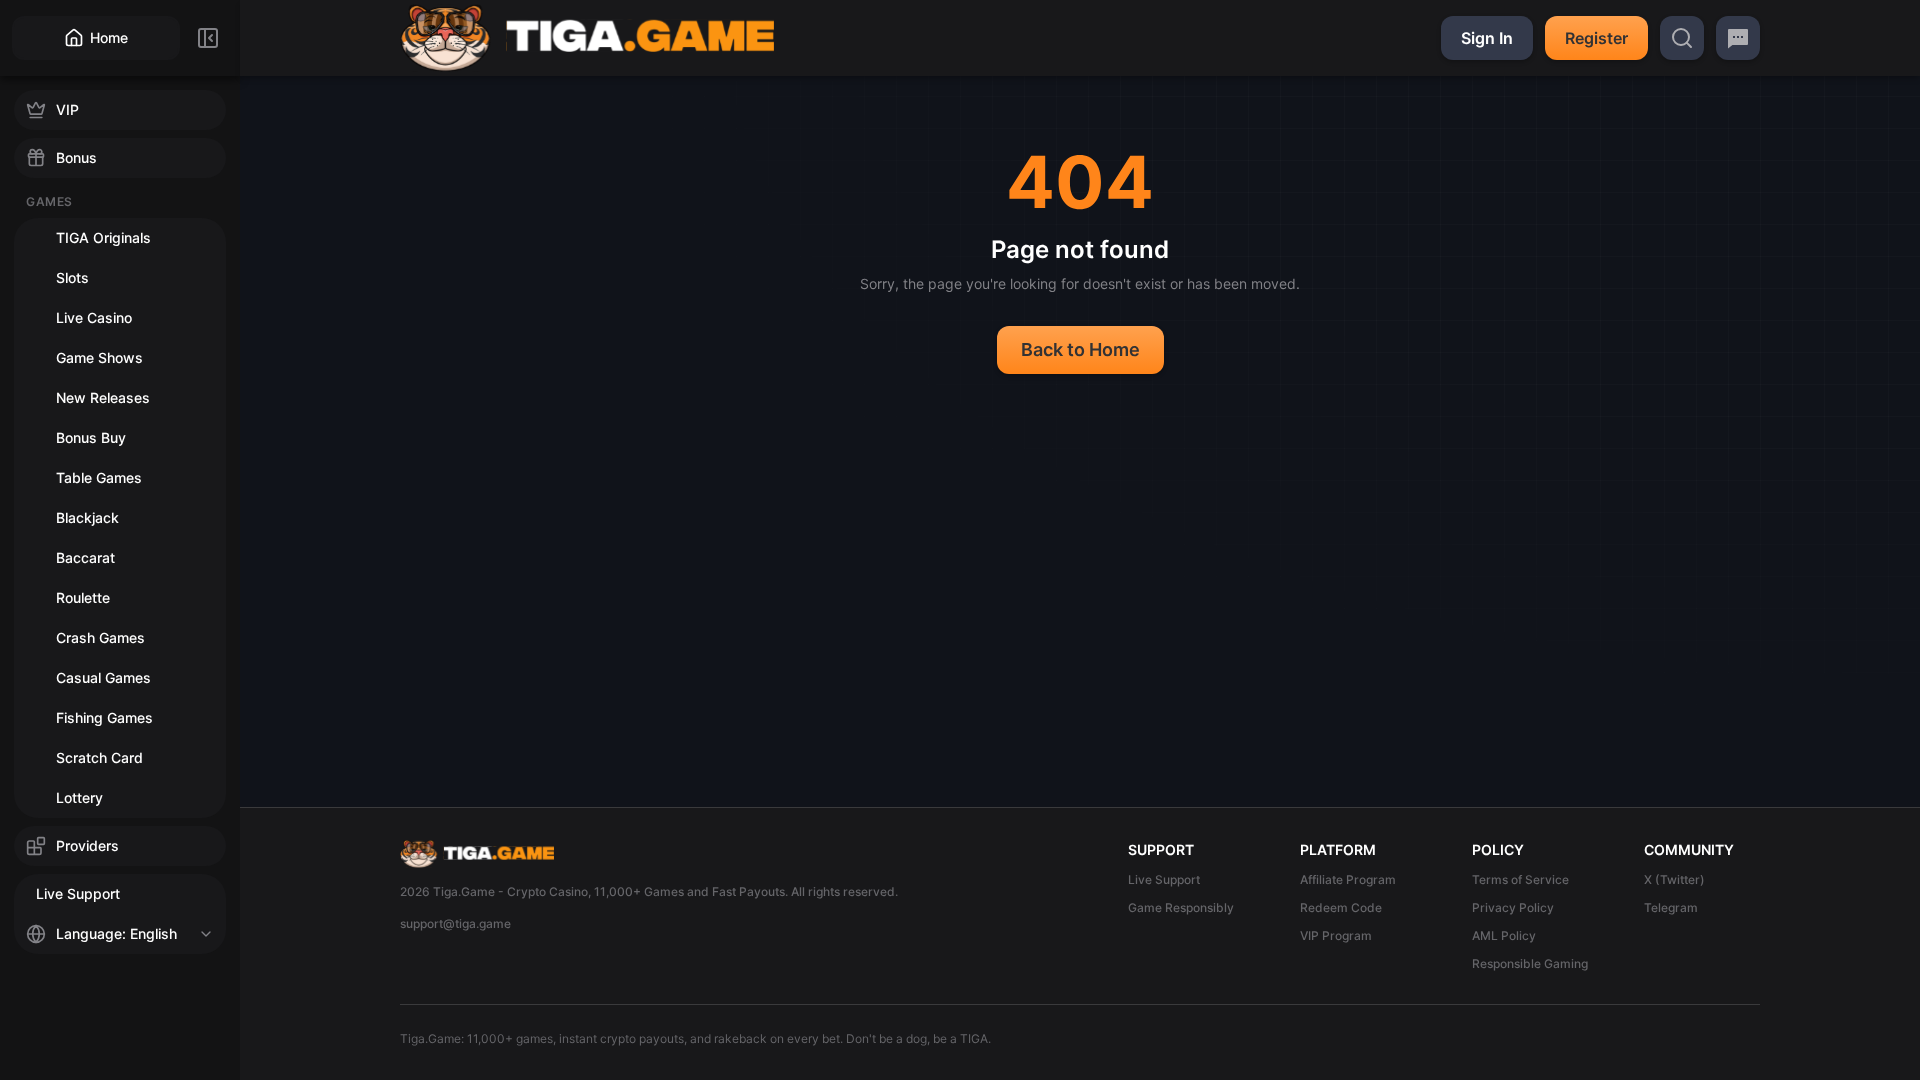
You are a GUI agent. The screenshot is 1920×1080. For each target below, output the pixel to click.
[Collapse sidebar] (208, 38)
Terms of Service (1520, 879)
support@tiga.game (455, 923)
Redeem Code (1341, 907)
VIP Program (1336, 935)
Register (1596, 38)
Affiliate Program (1348, 879)
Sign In (1487, 38)
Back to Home (1080, 349)
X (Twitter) (1674, 879)
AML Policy (1504, 935)
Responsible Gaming (1530, 963)
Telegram (1671, 907)
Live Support (1164, 879)
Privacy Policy (1513, 907)
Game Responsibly (1181, 907)
